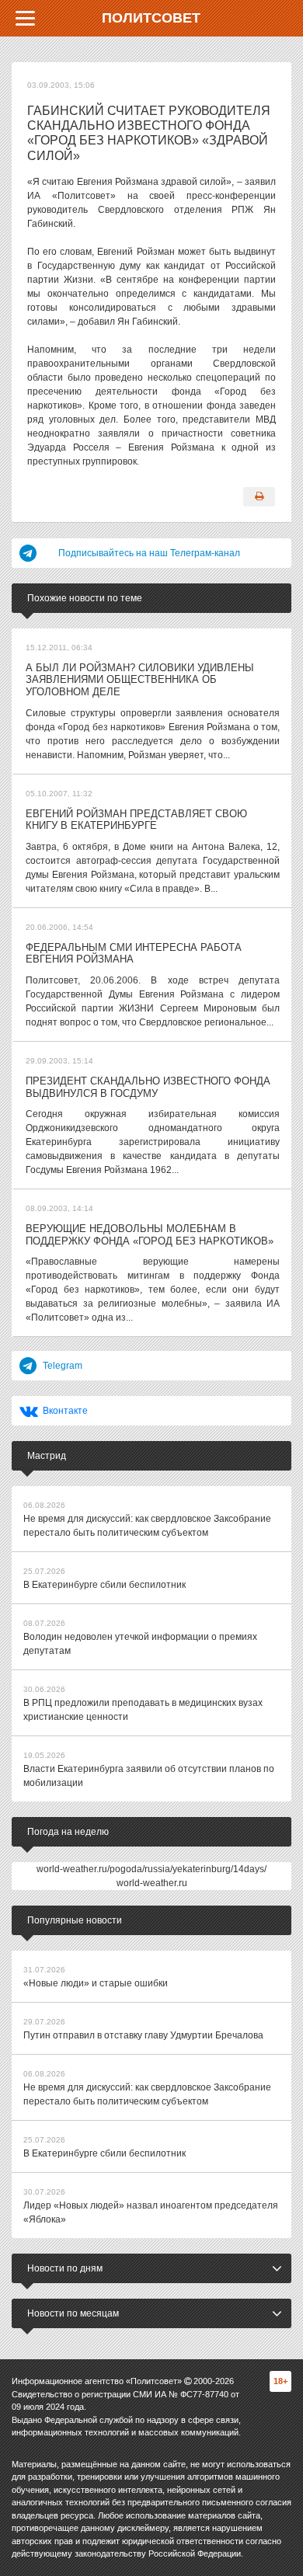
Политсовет (151, 18)
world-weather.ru (152, 1883)
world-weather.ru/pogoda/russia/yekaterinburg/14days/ (151, 1869)
